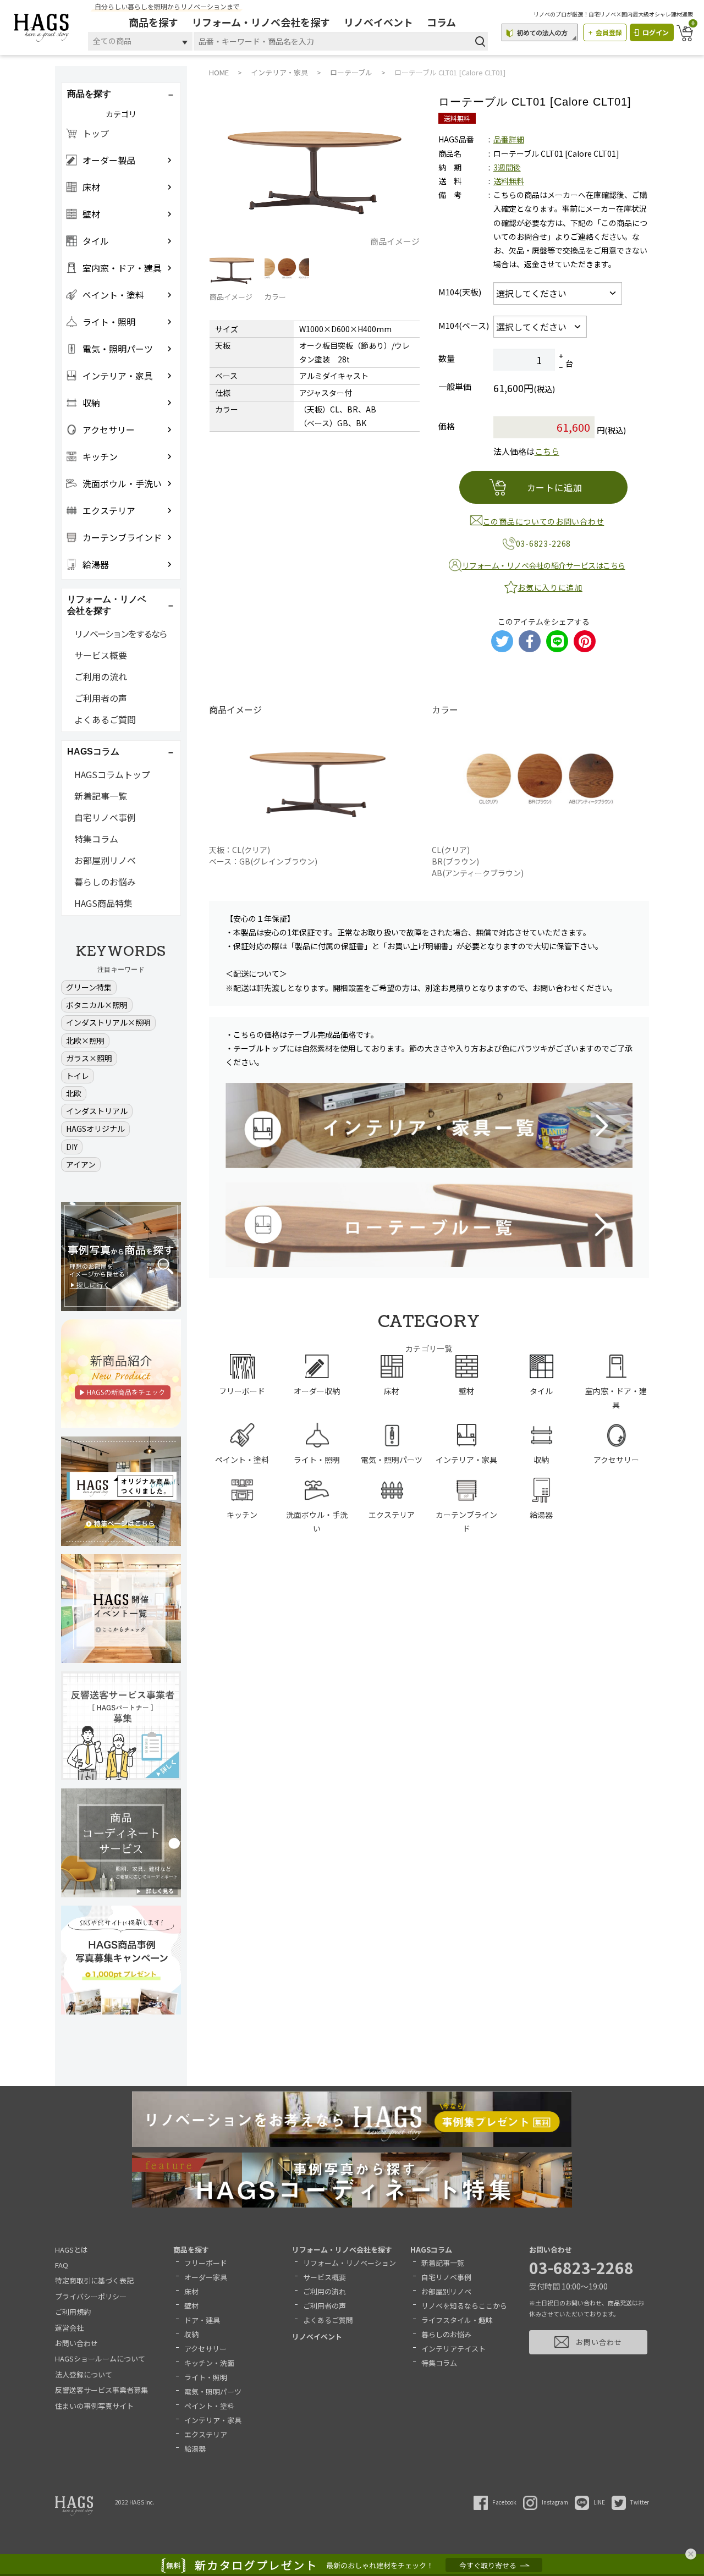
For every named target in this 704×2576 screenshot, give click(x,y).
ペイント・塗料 (209, 2406)
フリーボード (206, 2263)
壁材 (191, 2306)
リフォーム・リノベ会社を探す (261, 22)
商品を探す (153, 22)
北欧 (74, 1093)
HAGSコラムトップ (112, 774)
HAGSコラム (431, 2250)
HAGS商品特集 (103, 903)
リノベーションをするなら (120, 634)
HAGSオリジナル (95, 1129)
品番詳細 (509, 139)
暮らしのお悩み (105, 882)
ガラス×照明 (89, 1058)
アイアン (81, 1164)
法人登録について (84, 2374)
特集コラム (96, 839)
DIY (72, 1147)
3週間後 (507, 167)
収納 (191, 2334)
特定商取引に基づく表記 (94, 2280)
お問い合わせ (76, 2343)
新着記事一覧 (101, 796)
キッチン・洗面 (209, 2363)
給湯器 (195, 2449)
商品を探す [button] (89, 94)
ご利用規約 (73, 2312)
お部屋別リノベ (105, 860)
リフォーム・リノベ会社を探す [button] (107, 605)
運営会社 (69, 2328)
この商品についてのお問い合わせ (544, 521)
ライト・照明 (206, 2377)
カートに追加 (555, 487)
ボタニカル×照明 (97, 1005)
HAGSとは (71, 2250)
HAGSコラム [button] (93, 752)
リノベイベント (378, 22)
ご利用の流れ (101, 676)
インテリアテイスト (453, 2349)
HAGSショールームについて (100, 2358)
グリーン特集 (89, 987)
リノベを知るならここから (464, 2306)
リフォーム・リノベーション (350, 2263)
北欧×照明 (85, 1041)
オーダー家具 (206, 2277)
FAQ (62, 2265)
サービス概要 (101, 655)
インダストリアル (97, 1111)
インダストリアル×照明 (108, 1022)
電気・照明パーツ (213, 2391)
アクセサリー (205, 2349)
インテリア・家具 (213, 2420)
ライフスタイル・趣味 (457, 2320)
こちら (547, 451)
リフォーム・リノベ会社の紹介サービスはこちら (544, 565)
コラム (441, 22)
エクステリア (206, 2434)
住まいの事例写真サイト (94, 2406)
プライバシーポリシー (91, 2296)
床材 (191, 2291)
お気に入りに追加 (550, 587)
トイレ (78, 1076)
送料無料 (509, 181)
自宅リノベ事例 (105, 817)
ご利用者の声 (101, 698)
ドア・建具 (202, 2320)
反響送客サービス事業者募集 (101, 2390)
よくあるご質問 (105, 719)
